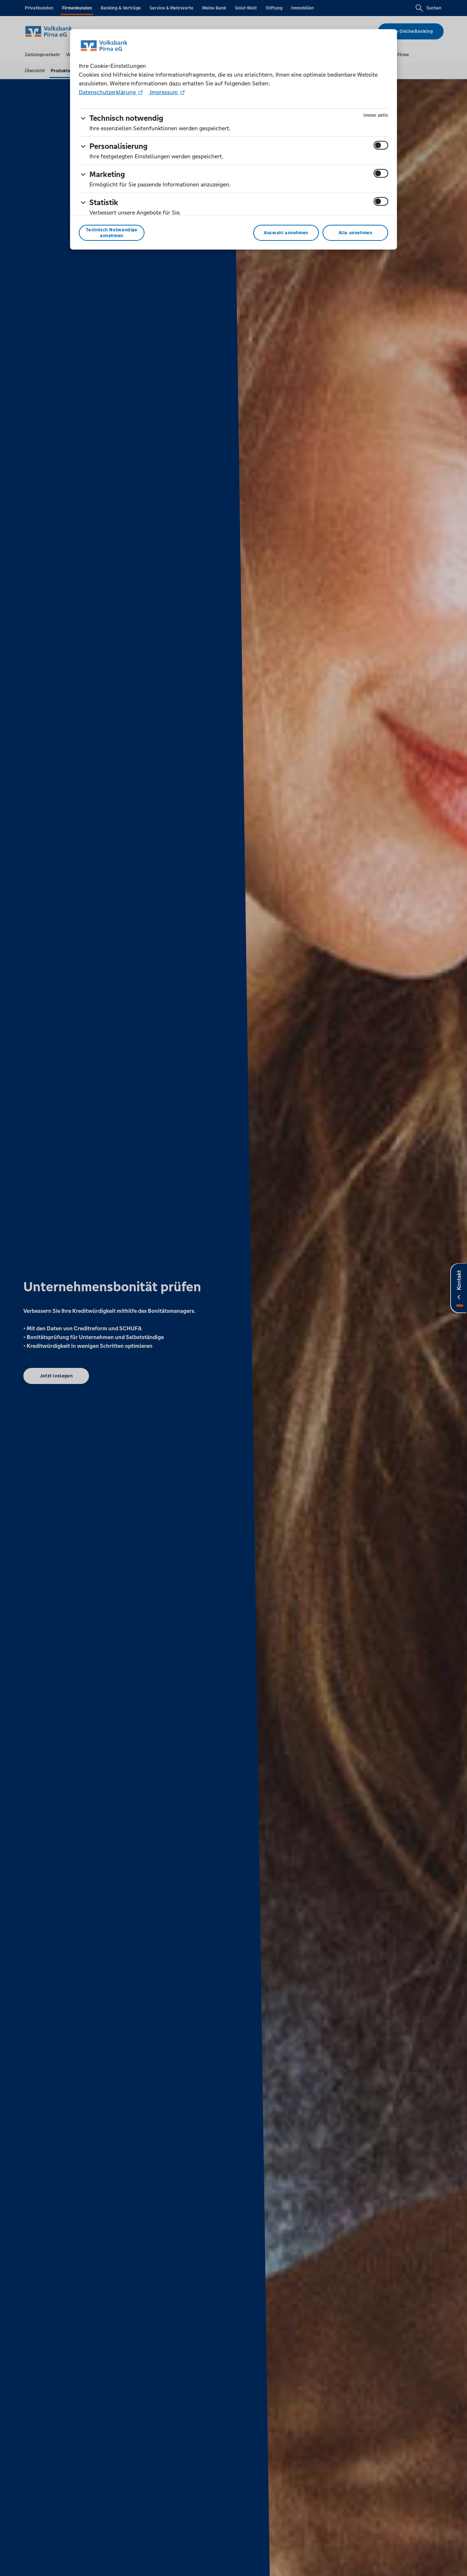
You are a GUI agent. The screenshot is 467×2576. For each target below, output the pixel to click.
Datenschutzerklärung (108, 92)
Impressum (164, 92)
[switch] (381, 145)
